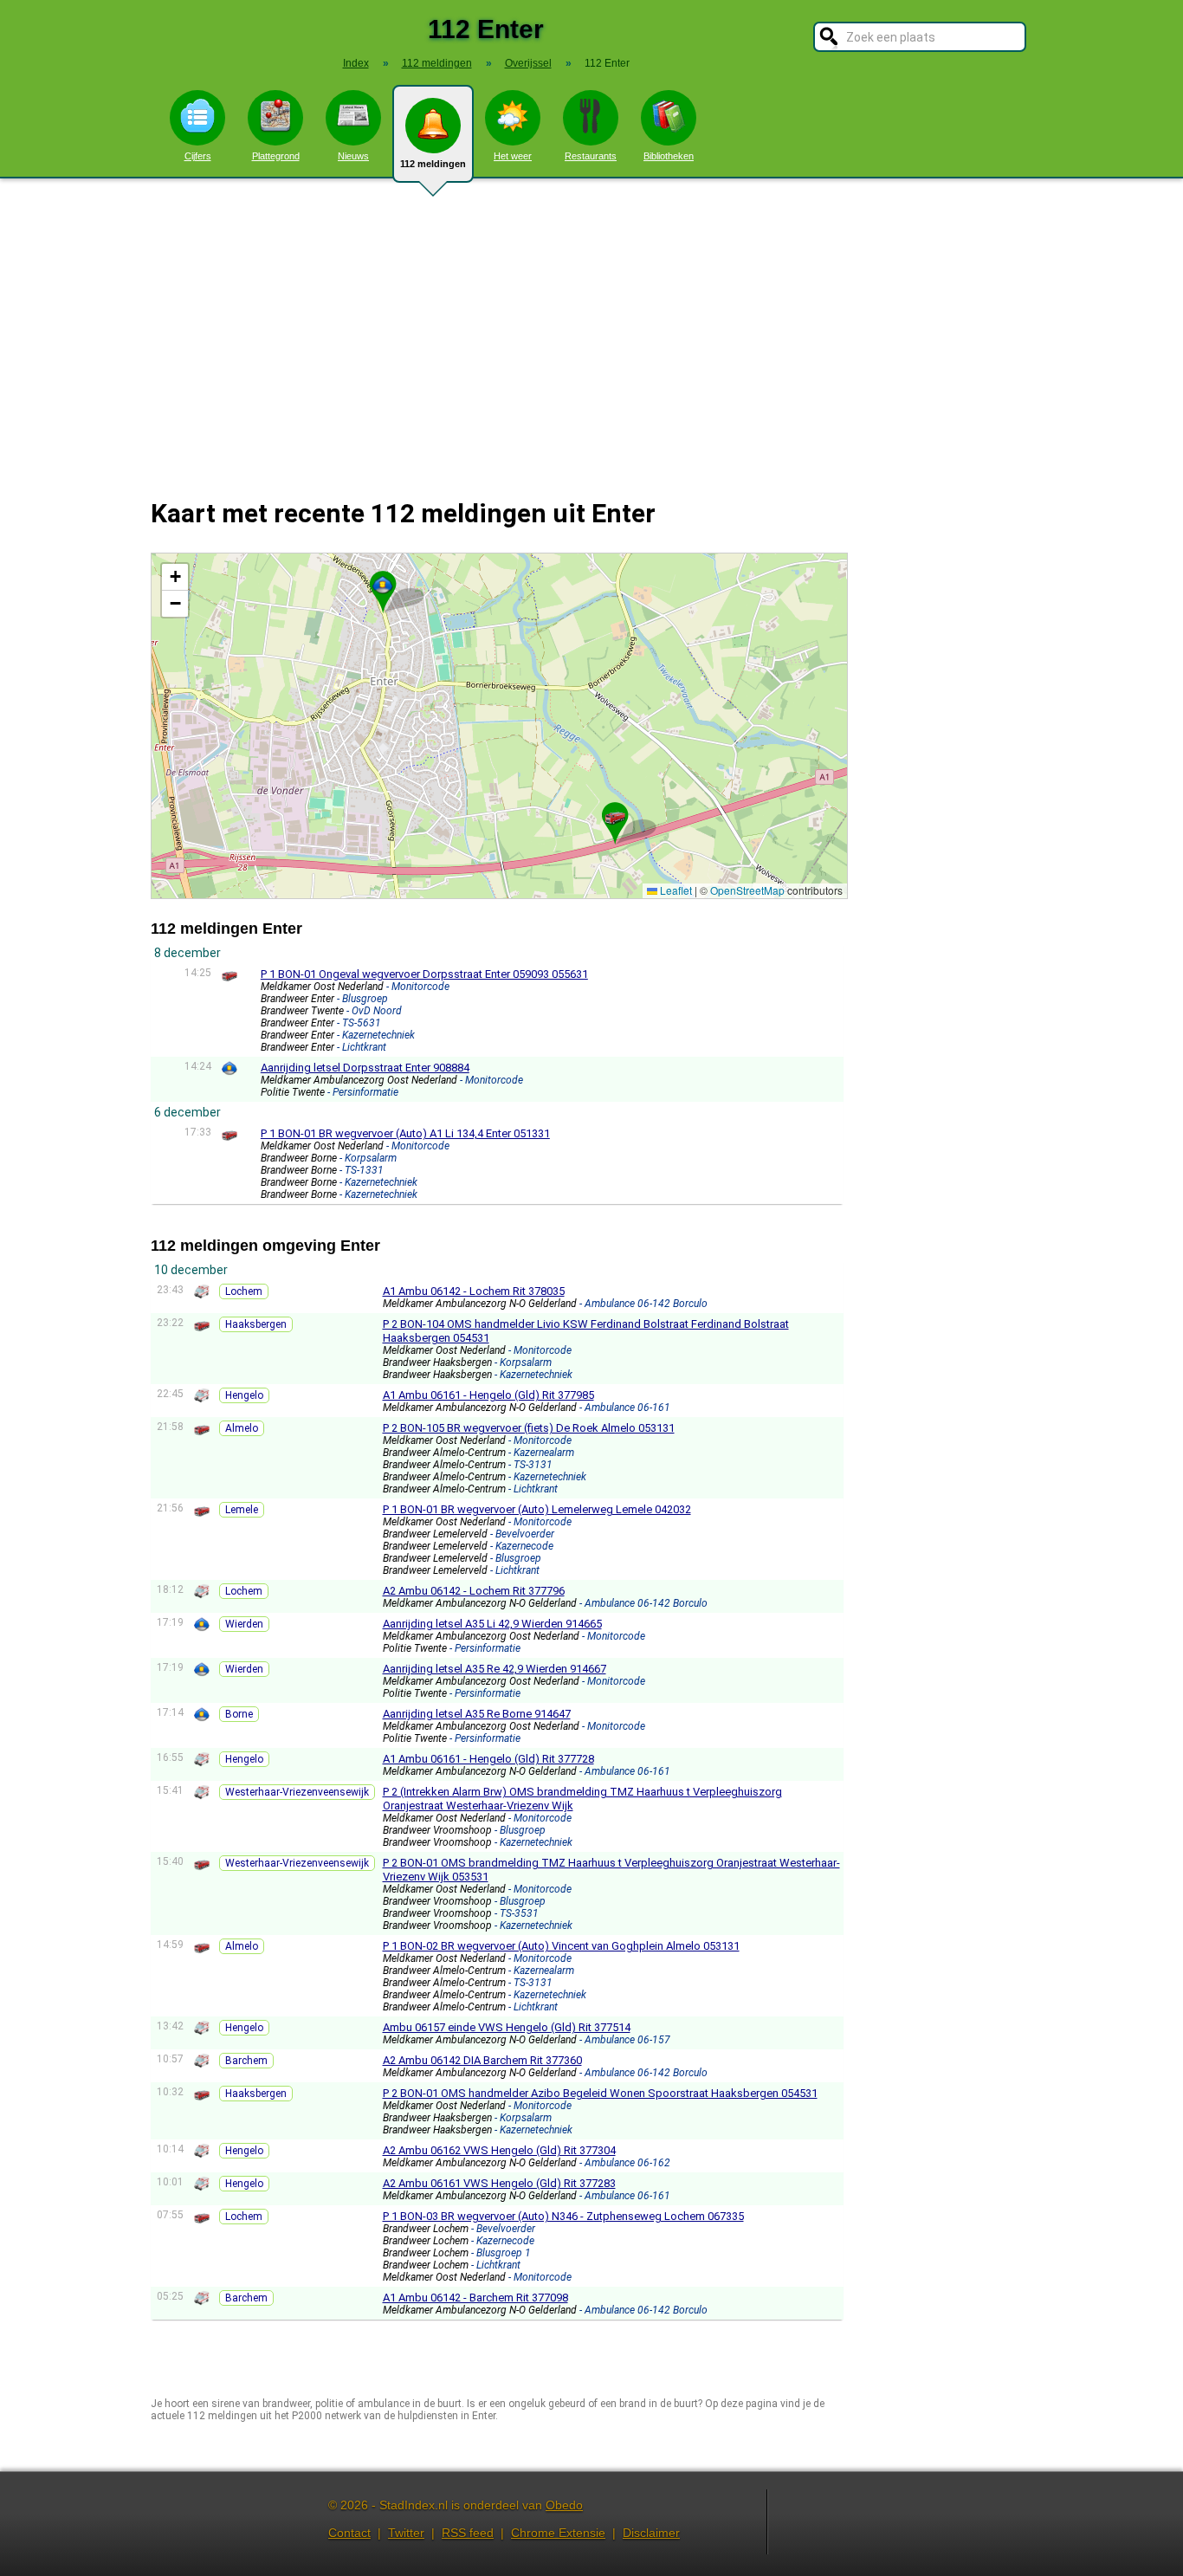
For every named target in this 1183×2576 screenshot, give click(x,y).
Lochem (244, 1291)
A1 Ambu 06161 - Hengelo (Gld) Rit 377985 (488, 1395)
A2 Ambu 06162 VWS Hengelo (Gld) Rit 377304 (499, 2150)
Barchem (246, 2061)
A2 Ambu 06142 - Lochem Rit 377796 (474, 1591)
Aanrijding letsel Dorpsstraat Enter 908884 (365, 1068)
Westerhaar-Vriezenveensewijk (297, 1792)
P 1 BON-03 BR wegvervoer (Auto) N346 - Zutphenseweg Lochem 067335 (563, 2216)
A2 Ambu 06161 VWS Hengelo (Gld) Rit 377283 (499, 2183)
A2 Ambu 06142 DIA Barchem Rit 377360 (482, 2060)
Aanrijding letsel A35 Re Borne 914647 (477, 1714)
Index (356, 63)
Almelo (242, 1428)
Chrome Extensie (558, 2533)
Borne (239, 1714)
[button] (383, 585)
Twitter (406, 2533)
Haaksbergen (256, 1324)
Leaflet (675, 890)
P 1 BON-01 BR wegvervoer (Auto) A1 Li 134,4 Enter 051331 (405, 1133)
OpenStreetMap (747, 890)
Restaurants (591, 156)
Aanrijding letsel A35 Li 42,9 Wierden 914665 (492, 1624)
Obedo (564, 2505)
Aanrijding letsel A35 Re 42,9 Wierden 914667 (495, 1669)
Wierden (244, 1624)
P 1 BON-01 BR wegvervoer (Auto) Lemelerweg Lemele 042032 (537, 1509)
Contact (349, 2533)
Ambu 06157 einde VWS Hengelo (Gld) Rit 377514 (507, 2027)
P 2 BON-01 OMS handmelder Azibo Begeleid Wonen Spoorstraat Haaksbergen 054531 (600, 2093)
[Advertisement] (591, 327)
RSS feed (468, 2533)
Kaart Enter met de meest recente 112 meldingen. (497, 725)
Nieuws (353, 156)
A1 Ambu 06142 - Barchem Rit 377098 (475, 2298)
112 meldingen (433, 164)
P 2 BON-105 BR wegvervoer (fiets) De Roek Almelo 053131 (529, 1428)
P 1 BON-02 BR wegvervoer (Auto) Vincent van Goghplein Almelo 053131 (561, 1946)
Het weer (513, 156)
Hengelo (244, 1395)
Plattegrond (276, 156)
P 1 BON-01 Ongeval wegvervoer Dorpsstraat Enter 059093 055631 (424, 974)
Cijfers (198, 156)
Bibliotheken (669, 156)
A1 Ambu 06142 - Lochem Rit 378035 (474, 1291)
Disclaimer (651, 2533)
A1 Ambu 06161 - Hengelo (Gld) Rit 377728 (488, 1759)
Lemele (242, 1510)
